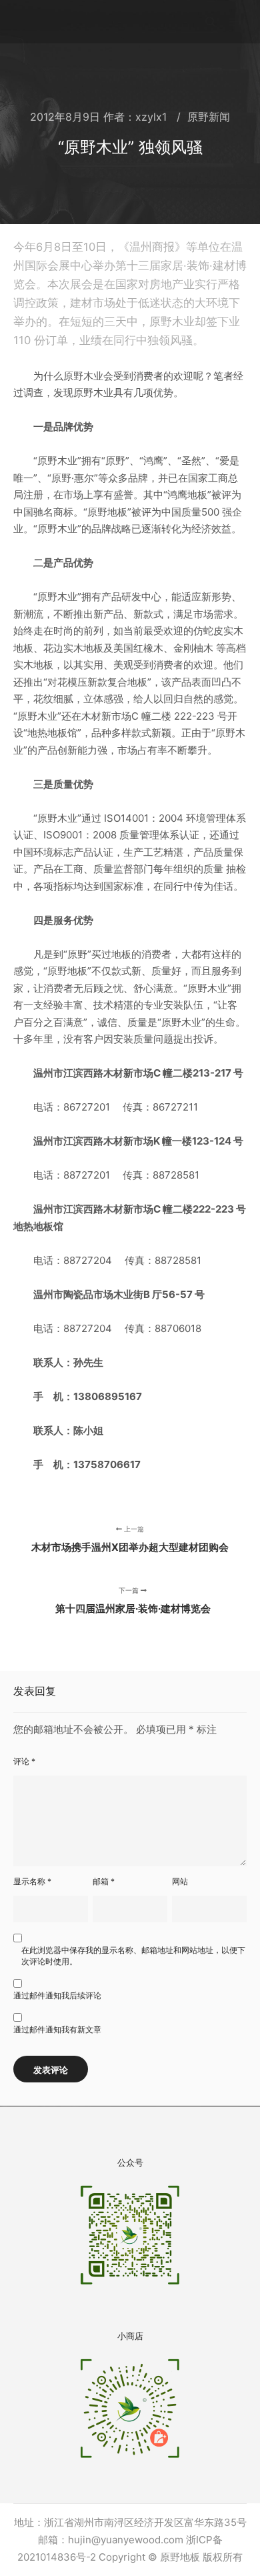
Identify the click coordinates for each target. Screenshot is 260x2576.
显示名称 (32, 1881)
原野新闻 (209, 117)
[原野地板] (53, 22)
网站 (180, 1881)
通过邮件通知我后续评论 (57, 1995)
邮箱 (104, 1881)
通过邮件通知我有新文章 (57, 2029)
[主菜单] (235, 22)
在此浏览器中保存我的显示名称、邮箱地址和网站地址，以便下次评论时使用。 (133, 1956)
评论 (24, 1761)
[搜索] (211, 22)
